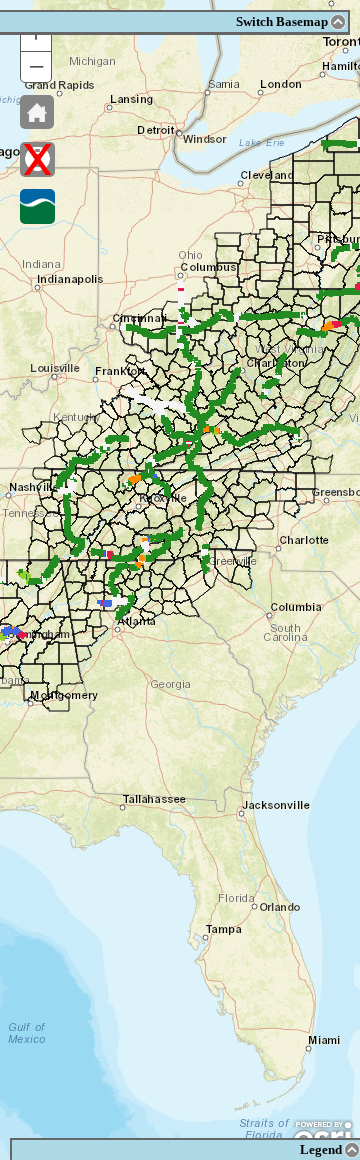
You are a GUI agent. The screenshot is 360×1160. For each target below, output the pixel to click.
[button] (37, 112)
